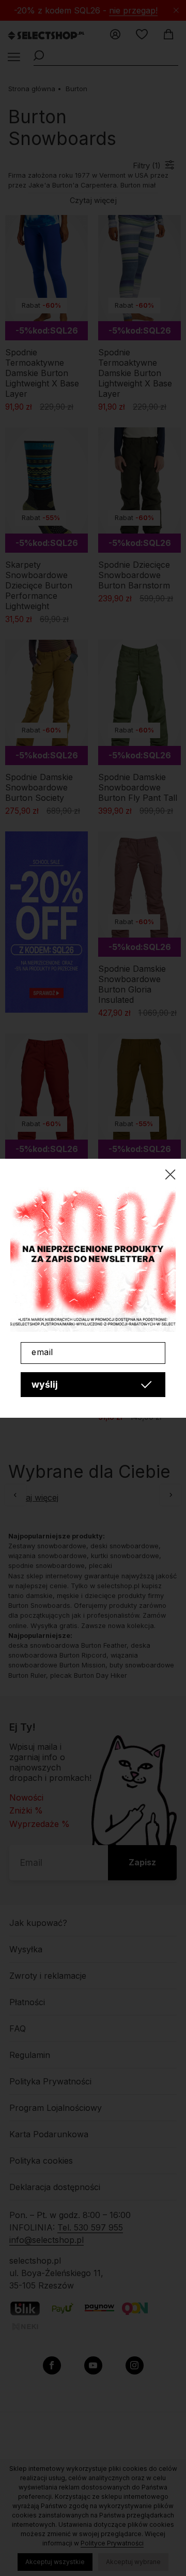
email (42, 1352)
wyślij (45, 1384)
